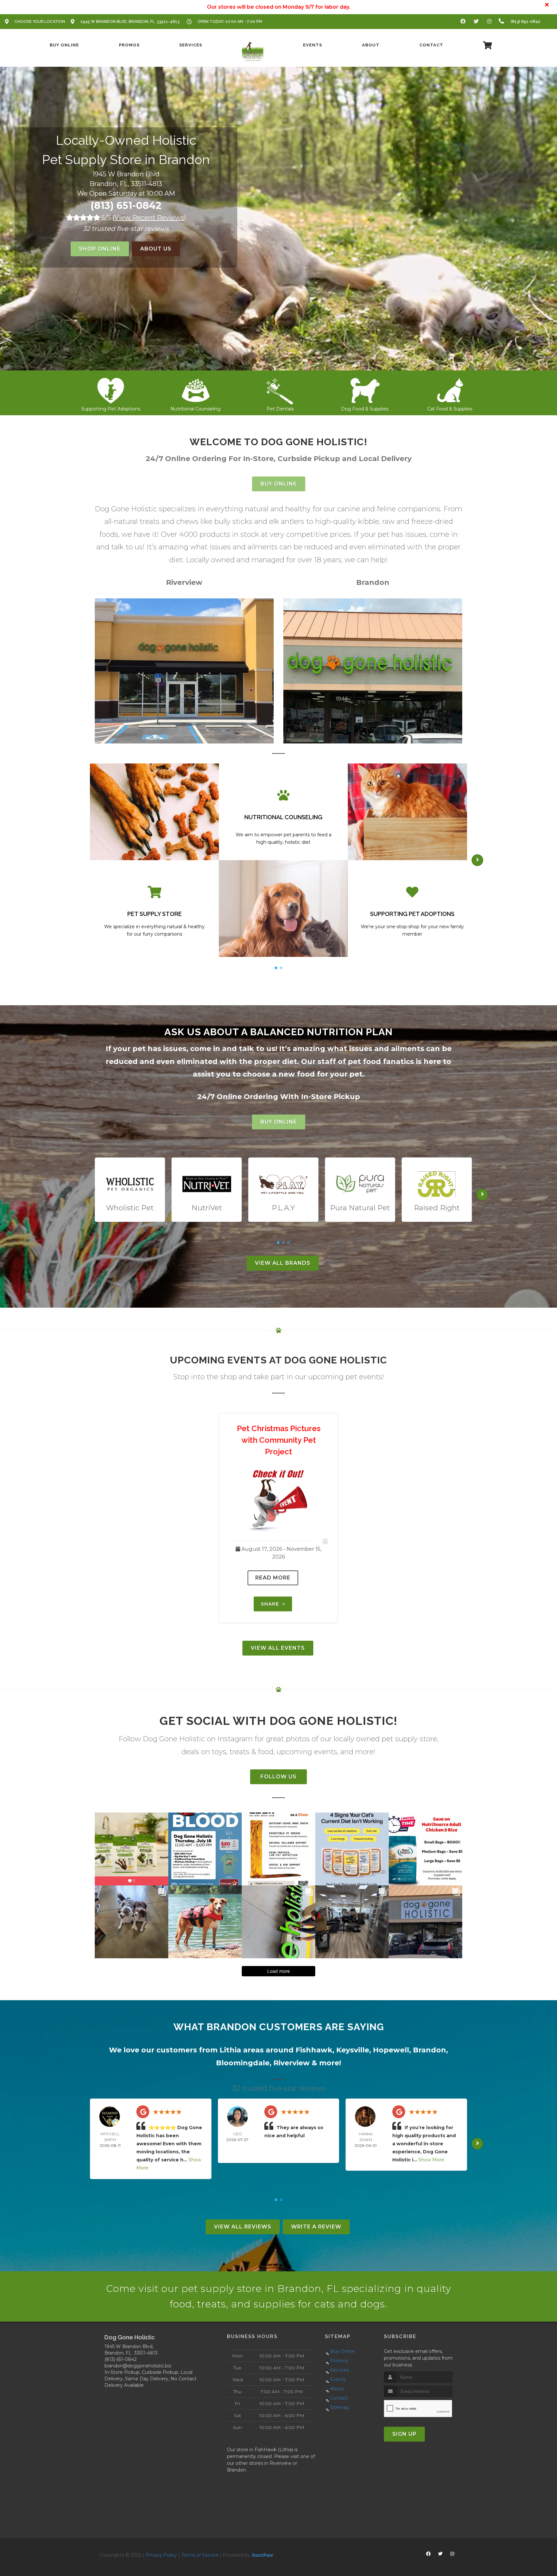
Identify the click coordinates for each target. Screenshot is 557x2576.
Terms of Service (200, 2555)
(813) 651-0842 (126, 206)
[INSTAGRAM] (489, 22)
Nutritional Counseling (450, 409)
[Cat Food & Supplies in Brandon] (280, 389)
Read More (273, 1578)
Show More (431, 2160)
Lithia (230, 2050)
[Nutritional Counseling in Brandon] (450, 389)
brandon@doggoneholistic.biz (138, 2366)
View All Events (278, 1648)
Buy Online (279, 484)
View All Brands (283, 1263)
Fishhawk (314, 2050)
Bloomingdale (243, 2063)
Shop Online (100, 249)
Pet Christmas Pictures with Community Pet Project (279, 1440)
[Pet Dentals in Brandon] (111, 389)
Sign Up (404, 2434)
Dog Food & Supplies (195, 409)
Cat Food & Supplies (280, 409)
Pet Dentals (111, 409)
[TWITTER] (476, 22)
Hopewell (391, 2050)
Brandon (430, 2050)
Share (271, 1604)
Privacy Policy (161, 2555)
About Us (156, 249)
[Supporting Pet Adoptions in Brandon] (365, 389)
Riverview (292, 2063)
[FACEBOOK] (463, 22)
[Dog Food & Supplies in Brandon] (195, 389)
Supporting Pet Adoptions (365, 409)
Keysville (353, 2050)
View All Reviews (243, 2227)
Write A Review (316, 2227)
